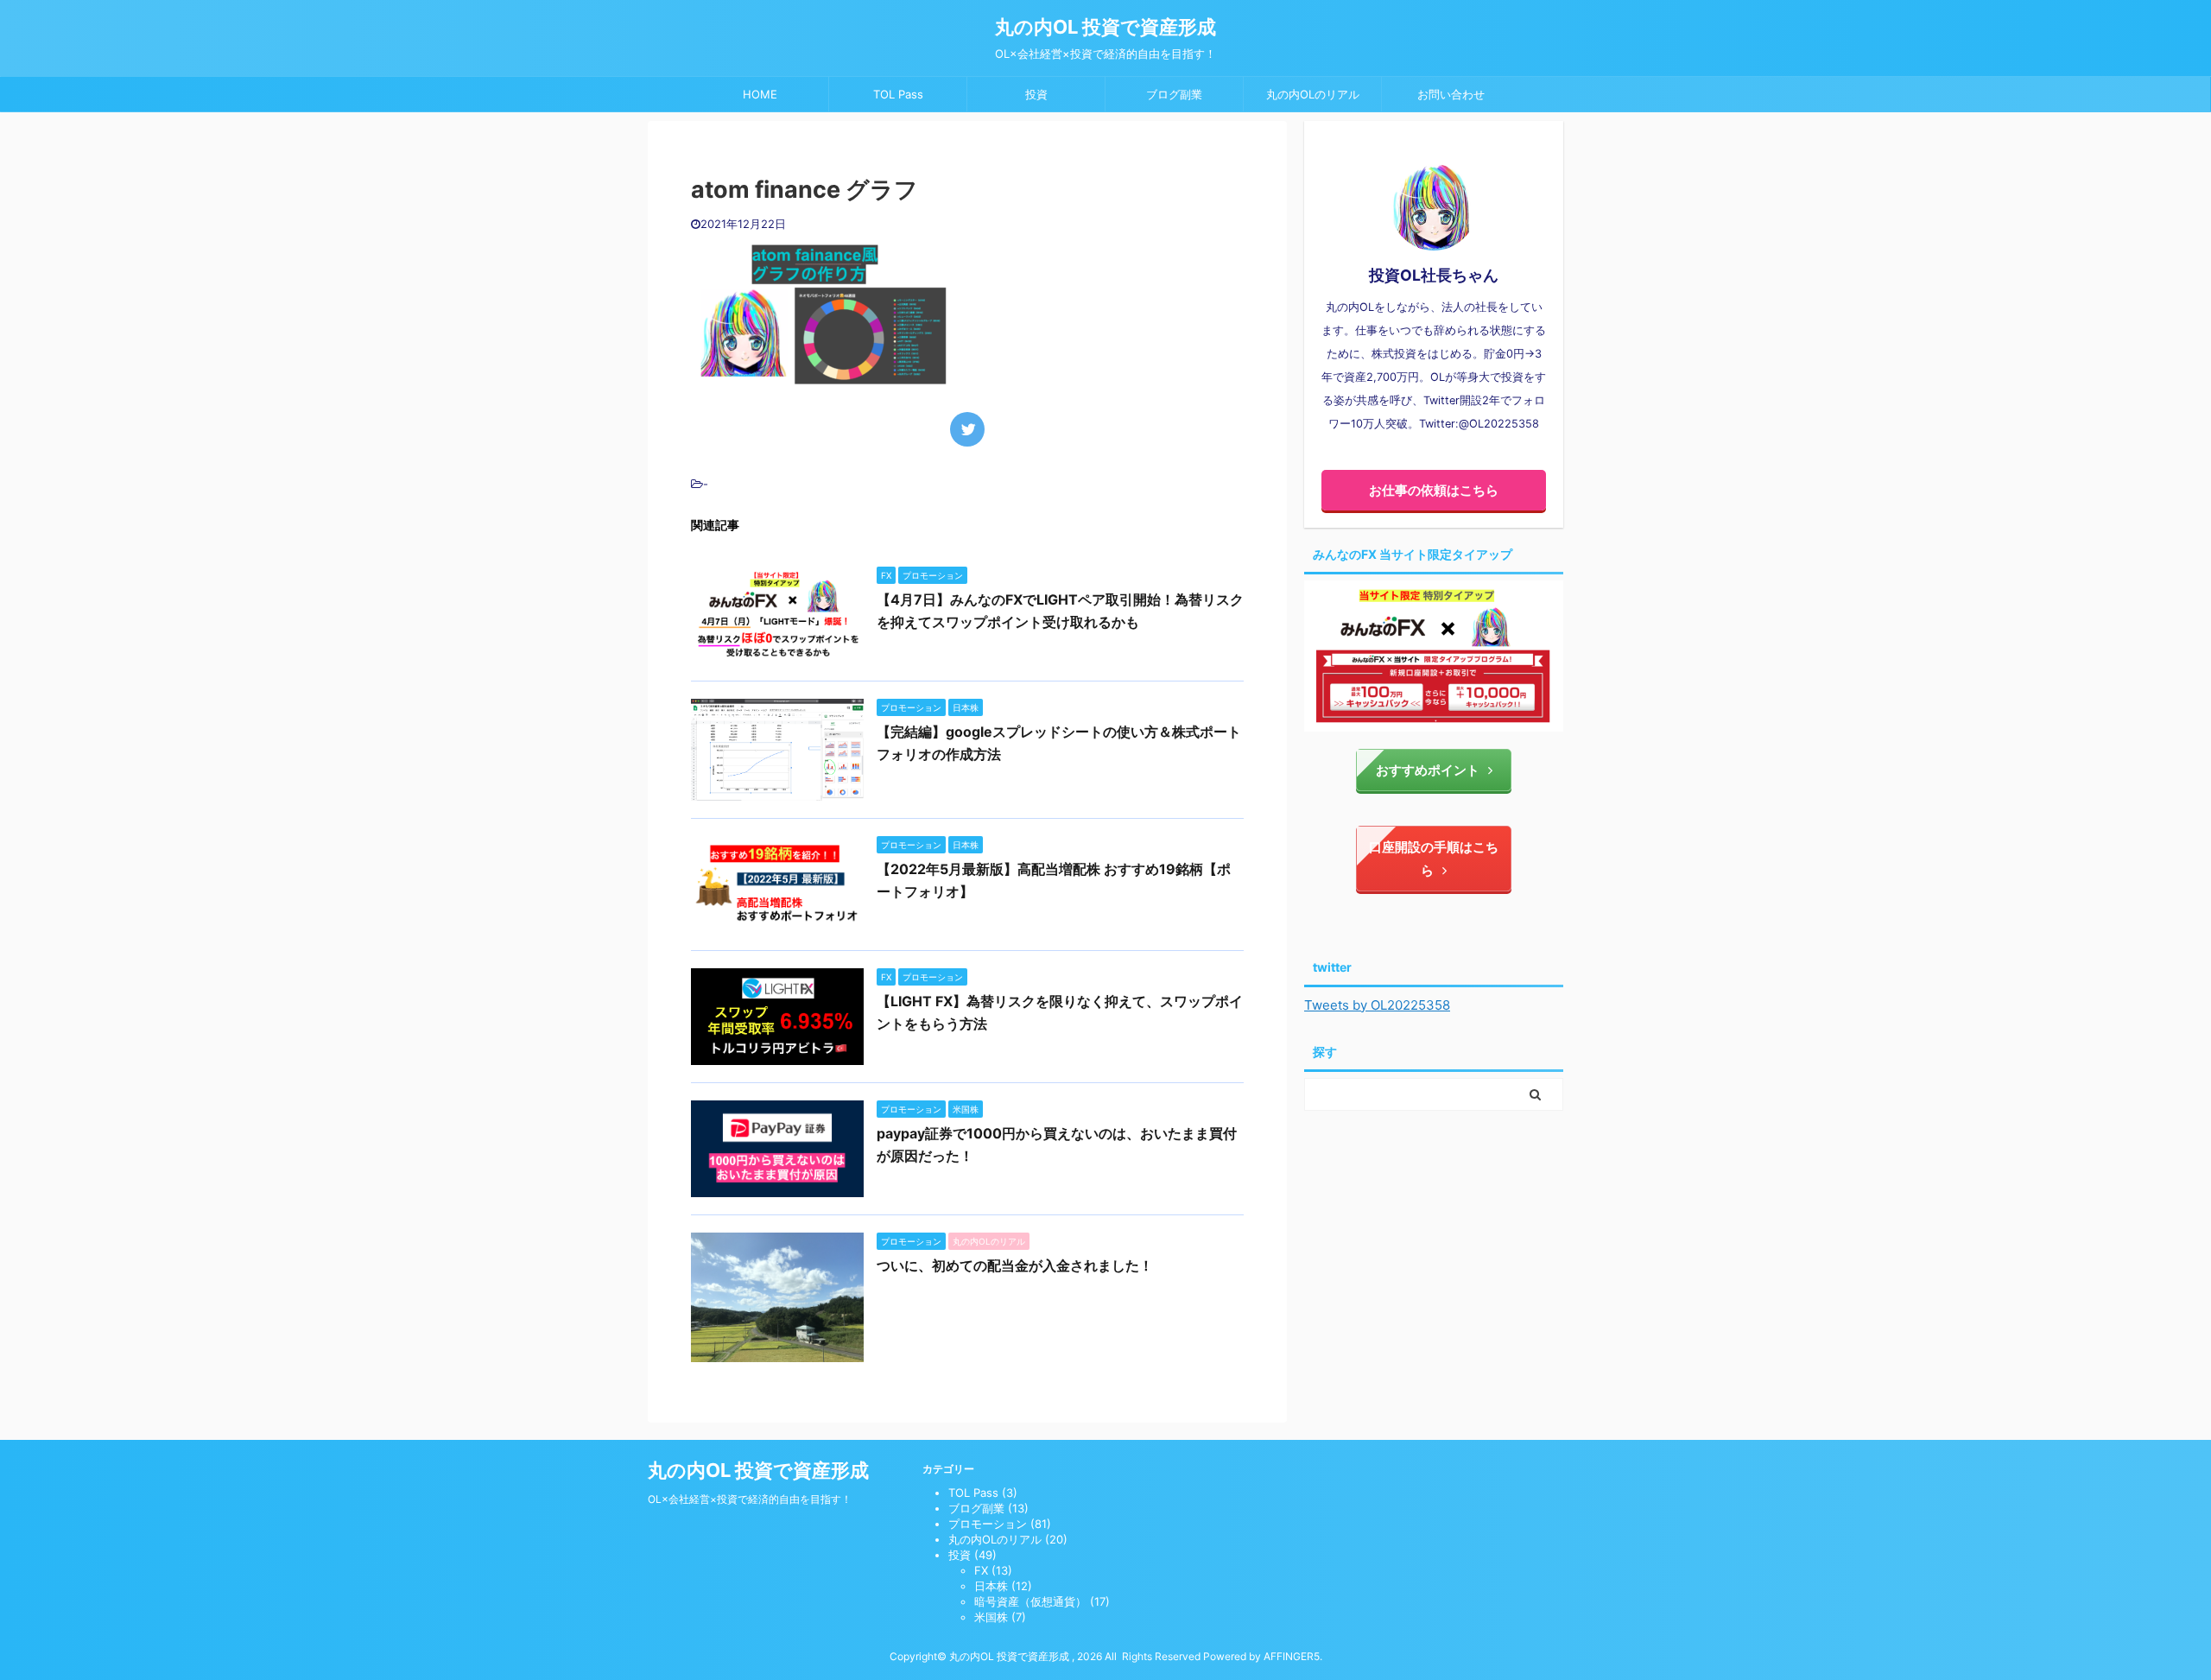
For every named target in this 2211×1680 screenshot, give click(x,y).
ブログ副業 (1174, 94)
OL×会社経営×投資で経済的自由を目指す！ (750, 1499)
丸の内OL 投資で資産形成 (1105, 27)
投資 (1036, 94)
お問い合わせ (1451, 94)
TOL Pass (898, 94)
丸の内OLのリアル (1313, 94)
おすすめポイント (1428, 770)
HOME (760, 94)
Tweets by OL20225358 (1377, 1005)
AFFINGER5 (1292, 1656)
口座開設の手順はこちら (1434, 859)
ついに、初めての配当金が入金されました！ (1015, 1265)
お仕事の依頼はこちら (1434, 490)
